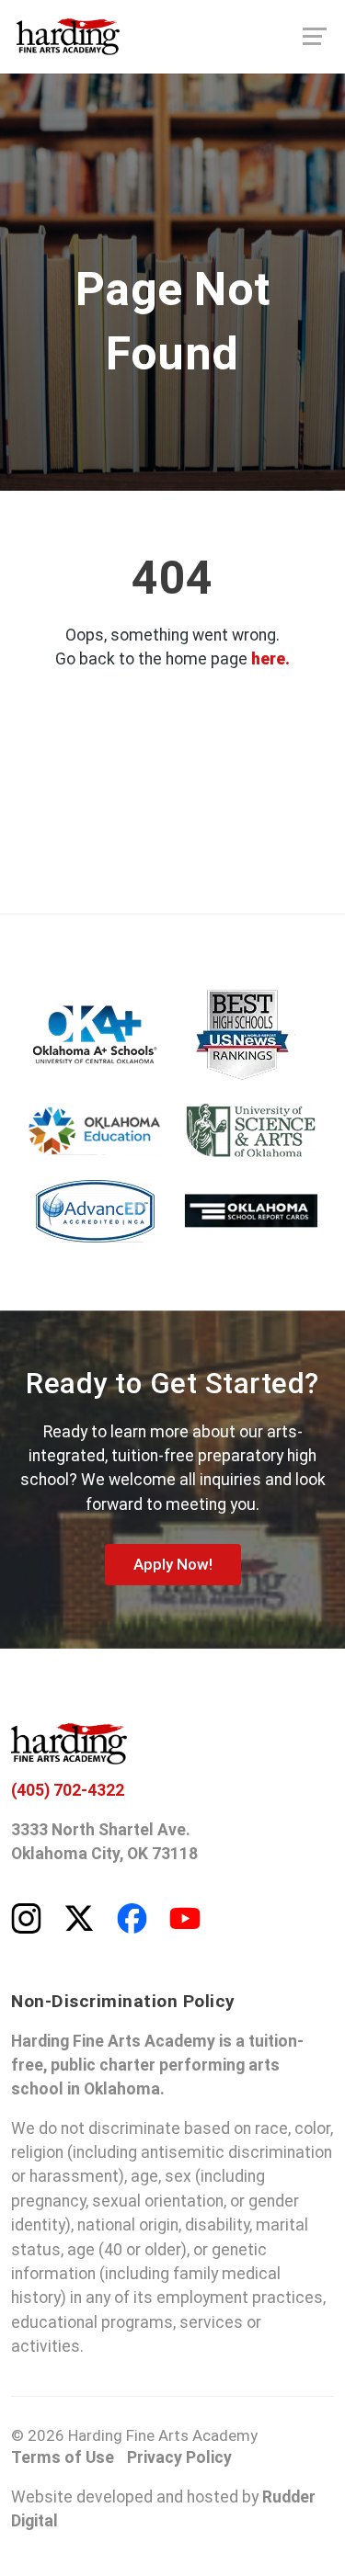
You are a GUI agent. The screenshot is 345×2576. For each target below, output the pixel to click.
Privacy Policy (179, 2457)
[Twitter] (79, 1917)
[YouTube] (185, 1917)
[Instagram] (26, 1917)
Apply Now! (173, 1564)
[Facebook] (132, 1917)
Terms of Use (63, 2457)
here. (270, 659)
